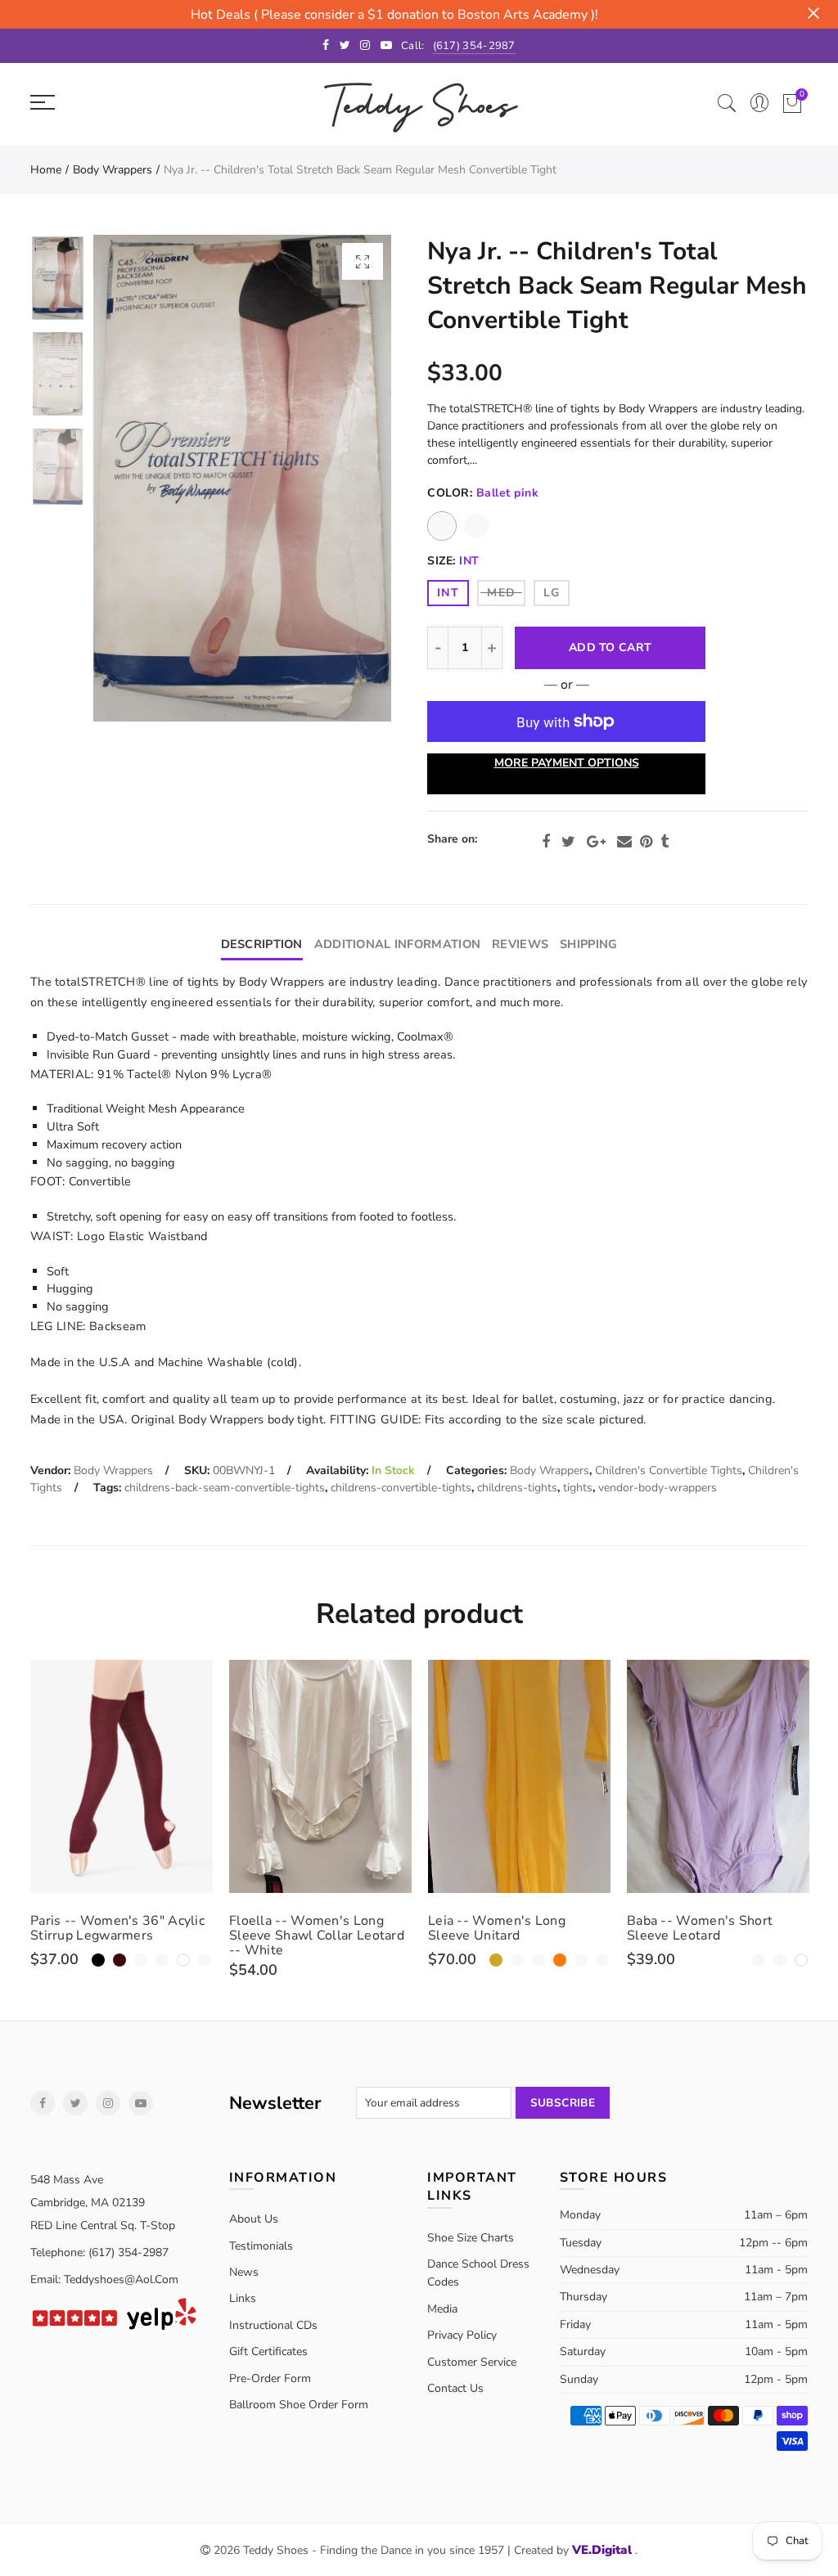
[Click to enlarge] (363, 261)
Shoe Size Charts (471, 2238)
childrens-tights (517, 1488)
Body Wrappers (113, 170)
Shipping (588, 944)
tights (578, 1488)
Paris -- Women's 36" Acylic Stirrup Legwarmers (117, 1928)
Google (596, 842)
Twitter (568, 842)
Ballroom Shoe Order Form (299, 2405)
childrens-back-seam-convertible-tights (225, 1488)
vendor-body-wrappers (658, 1488)
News (244, 2272)
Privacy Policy (462, 2335)
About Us (254, 2219)
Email (624, 842)
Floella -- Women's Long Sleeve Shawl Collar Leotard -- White (317, 1935)
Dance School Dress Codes (478, 2273)
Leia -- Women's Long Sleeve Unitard (497, 1928)
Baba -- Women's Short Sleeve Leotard (700, 1928)
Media (442, 2309)
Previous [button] (137, 478)
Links (243, 2298)
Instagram (108, 2103)
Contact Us (455, 2388)
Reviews (520, 944)
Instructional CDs (273, 2325)
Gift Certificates (268, 2351)
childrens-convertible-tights (401, 1488)
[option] (242, 478)
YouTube (141, 2103)
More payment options (567, 763)
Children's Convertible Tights (669, 1470)
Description (262, 944)
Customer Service (472, 2362)
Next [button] (347, 478)
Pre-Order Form (270, 2378)
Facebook (546, 842)
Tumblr (665, 842)
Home (46, 170)
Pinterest (646, 842)
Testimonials (261, 2246)
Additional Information (397, 944)
